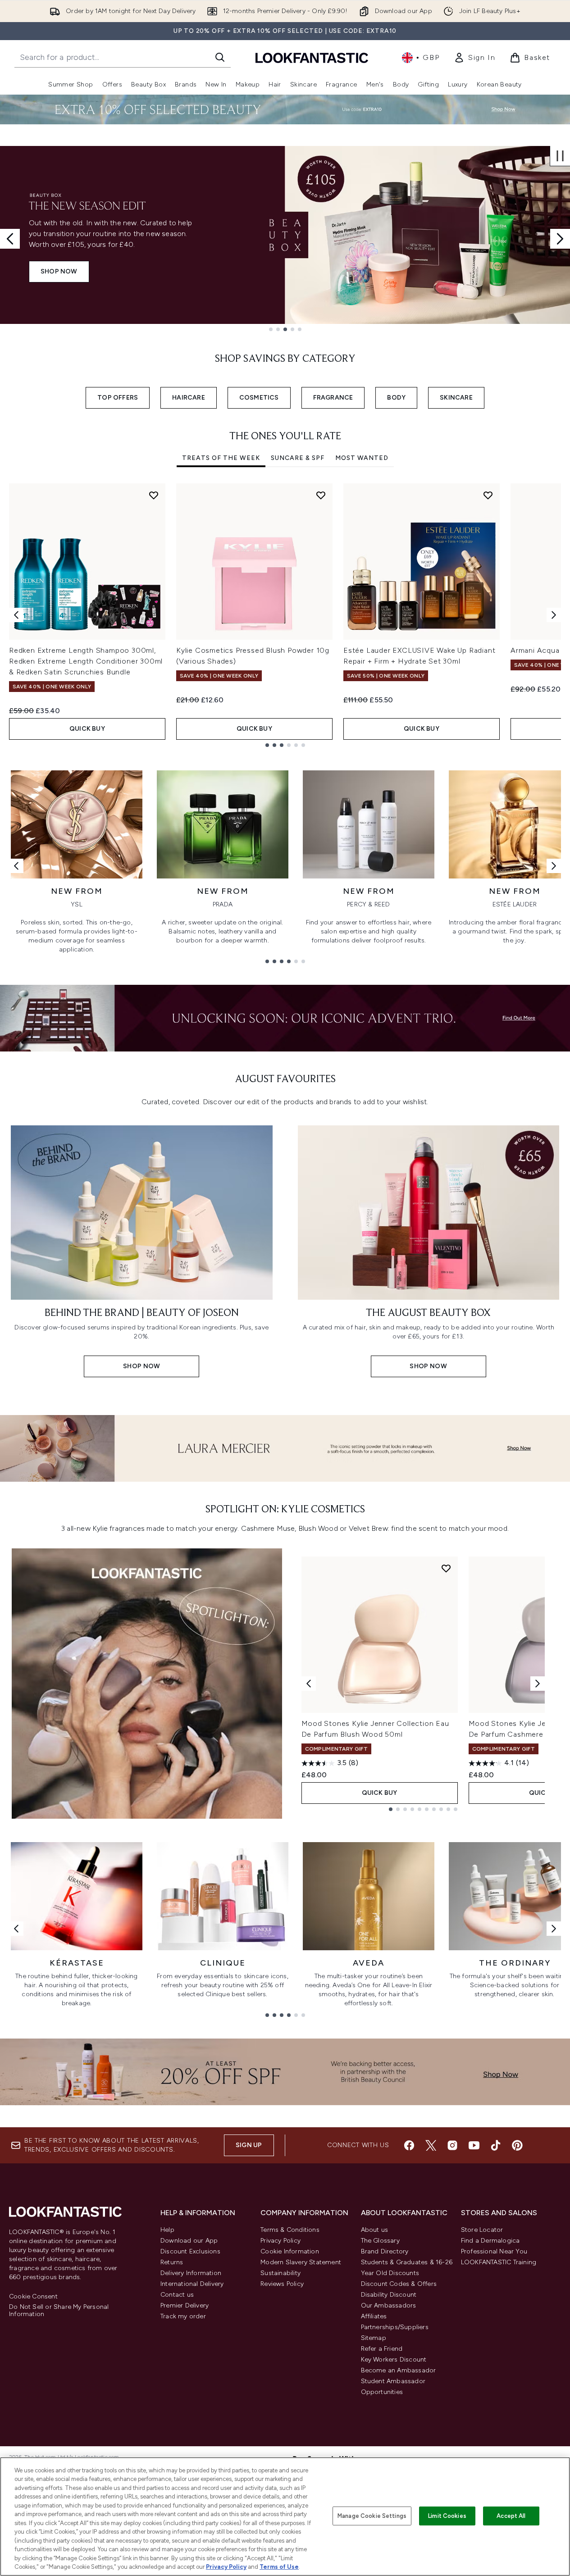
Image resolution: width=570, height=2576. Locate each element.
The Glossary (380, 2241)
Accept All (511, 2516)
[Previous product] (309, 1684)
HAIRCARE (189, 398)
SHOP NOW (59, 271)
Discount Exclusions (190, 2251)
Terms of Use (279, 2567)
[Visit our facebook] (409, 2145)
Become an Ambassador (399, 2370)
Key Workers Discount (394, 2360)
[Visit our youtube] (474, 2145)
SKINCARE (456, 398)
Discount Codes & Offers (399, 2284)
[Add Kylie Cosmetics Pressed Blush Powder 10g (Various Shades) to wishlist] (321, 495)
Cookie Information (290, 2251)
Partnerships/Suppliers (395, 2327)
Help (167, 2230)
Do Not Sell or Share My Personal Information (59, 2311)
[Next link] (554, 866)
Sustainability (280, 2273)
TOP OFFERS (118, 398)
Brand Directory (385, 2251)
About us (375, 2230)
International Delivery (192, 2284)
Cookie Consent (33, 2297)
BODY (396, 398)
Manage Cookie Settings (372, 2516)
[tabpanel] (285, 615)
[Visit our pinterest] (517, 2145)
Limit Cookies (447, 2516)
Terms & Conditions (290, 2230)
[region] (285, 2517)
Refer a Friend (382, 2349)
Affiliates (374, 2316)
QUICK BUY (87, 729)
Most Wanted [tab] (362, 458)
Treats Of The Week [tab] (221, 458)
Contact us (177, 2295)
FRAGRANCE (333, 398)
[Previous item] (16, 615)
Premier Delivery (185, 2305)
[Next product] (538, 1684)
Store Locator (482, 2230)
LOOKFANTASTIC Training (499, 2262)
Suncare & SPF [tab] (298, 458)
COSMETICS (259, 398)
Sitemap (374, 2338)
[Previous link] (16, 866)
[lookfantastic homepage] (312, 57)
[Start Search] (220, 57)
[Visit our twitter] (431, 2145)
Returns (172, 2262)
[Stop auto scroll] (560, 156)
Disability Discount (389, 2295)
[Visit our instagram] (452, 2145)
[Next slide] (560, 239)
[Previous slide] (10, 239)
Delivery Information (191, 2273)
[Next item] (554, 615)
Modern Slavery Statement (301, 2262)
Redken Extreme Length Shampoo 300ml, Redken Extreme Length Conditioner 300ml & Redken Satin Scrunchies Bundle (86, 661)
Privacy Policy (280, 2241)
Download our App (189, 2241)
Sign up (249, 2145)
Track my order (183, 2316)
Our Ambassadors (389, 2305)
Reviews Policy (282, 2284)
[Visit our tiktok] (496, 2145)
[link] (474, 58)
